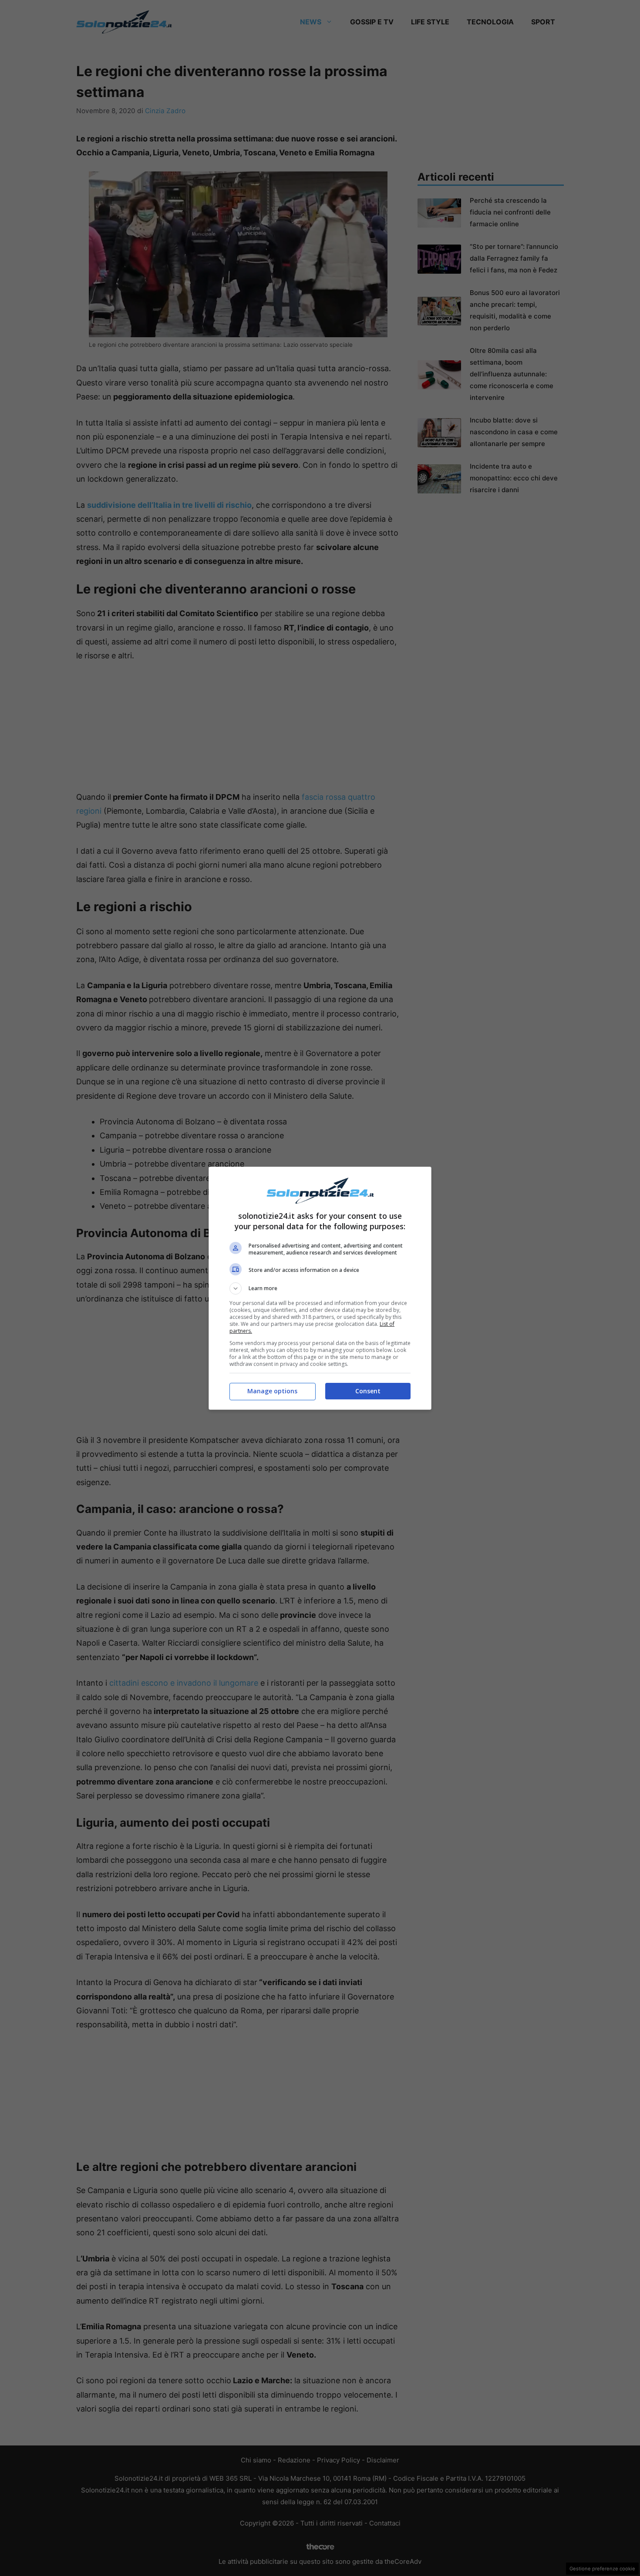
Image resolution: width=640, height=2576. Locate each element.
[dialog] (320, 1288)
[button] (320, 1288)
